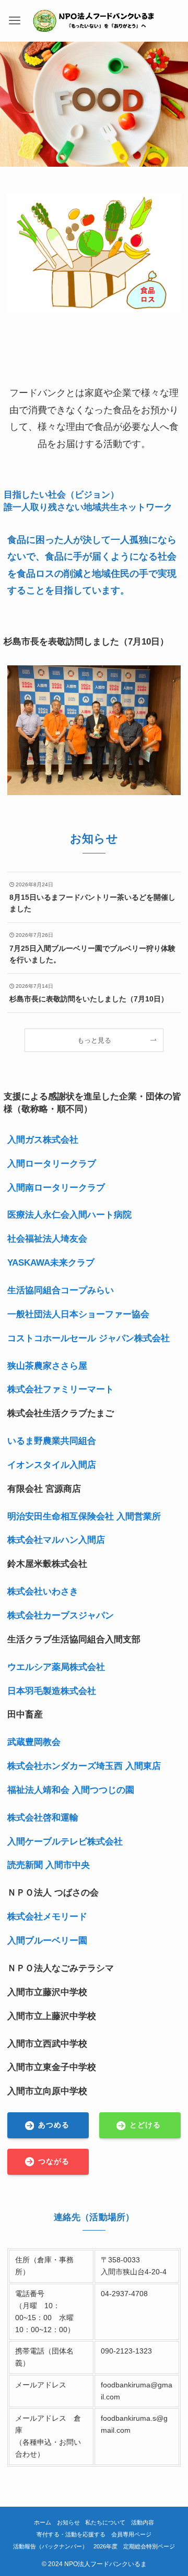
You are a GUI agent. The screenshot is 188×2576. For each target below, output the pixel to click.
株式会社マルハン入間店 (56, 1540)
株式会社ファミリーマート (61, 1389)
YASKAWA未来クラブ (51, 1262)
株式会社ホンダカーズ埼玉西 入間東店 (84, 1766)
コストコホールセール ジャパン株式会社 (89, 1338)
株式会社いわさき (43, 1591)
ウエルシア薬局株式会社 (56, 1667)
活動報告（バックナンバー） (50, 2546)
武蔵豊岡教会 (34, 1742)
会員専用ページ (131, 2534)
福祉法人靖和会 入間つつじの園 (71, 1790)
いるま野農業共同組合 (52, 1441)
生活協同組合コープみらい (61, 1290)
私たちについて (105, 2522)
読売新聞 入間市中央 (49, 1865)
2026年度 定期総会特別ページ (134, 2546)
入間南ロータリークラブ (56, 1187)
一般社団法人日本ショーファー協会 (78, 1314)
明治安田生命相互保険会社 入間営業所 (84, 1516)
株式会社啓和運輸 (43, 1817)
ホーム (43, 2522)
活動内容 (143, 2522)
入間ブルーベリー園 (47, 1940)
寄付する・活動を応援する (71, 2534)
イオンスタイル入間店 (52, 1465)
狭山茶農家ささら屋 (47, 1366)
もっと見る (94, 1040)
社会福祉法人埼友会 (47, 1239)
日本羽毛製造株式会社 (52, 1691)
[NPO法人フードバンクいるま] (94, 21)
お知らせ (68, 2522)
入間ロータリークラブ (52, 1163)
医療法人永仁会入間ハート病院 (69, 1215)
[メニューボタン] (15, 21)
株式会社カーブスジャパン (61, 1615)
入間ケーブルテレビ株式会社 (65, 1841)
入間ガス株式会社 (43, 1140)
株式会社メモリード (47, 1916)
